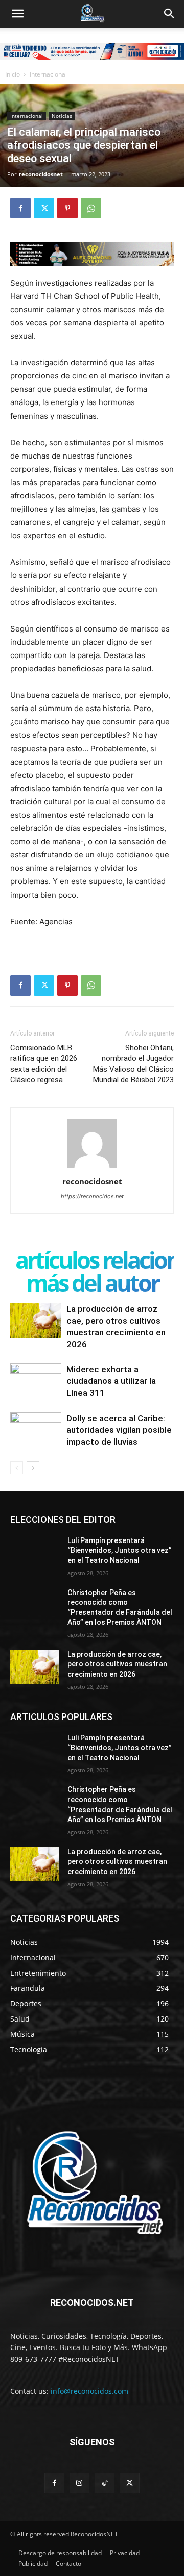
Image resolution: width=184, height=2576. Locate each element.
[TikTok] (105, 2483)
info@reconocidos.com (89, 2391)
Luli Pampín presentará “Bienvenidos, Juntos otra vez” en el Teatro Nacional (120, 1550)
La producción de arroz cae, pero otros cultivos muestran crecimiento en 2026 (117, 1664)
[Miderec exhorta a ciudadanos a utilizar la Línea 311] (36, 1381)
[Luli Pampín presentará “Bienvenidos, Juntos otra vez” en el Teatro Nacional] (35, 1553)
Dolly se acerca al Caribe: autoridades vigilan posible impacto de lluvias (119, 1430)
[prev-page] (17, 1468)
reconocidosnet (41, 174)
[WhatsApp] (91, 208)
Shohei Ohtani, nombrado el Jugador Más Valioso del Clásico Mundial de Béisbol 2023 (133, 1064)
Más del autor (92, 1283)
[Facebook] (20, 208)
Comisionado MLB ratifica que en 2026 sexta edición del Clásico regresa (44, 1064)
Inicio (13, 74)
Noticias (62, 116)
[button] (17, 14)
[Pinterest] (67, 208)
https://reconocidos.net (92, 1196)
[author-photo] (92, 1167)
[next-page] (33, 1468)
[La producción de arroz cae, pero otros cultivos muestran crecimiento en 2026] (36, 1321)
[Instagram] (79, 2483)
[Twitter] (44, 208)
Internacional (48, 74)
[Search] (170, 14)
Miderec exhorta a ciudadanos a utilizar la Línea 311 (111, 1381)
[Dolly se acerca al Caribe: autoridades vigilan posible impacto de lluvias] (36, 1430)
